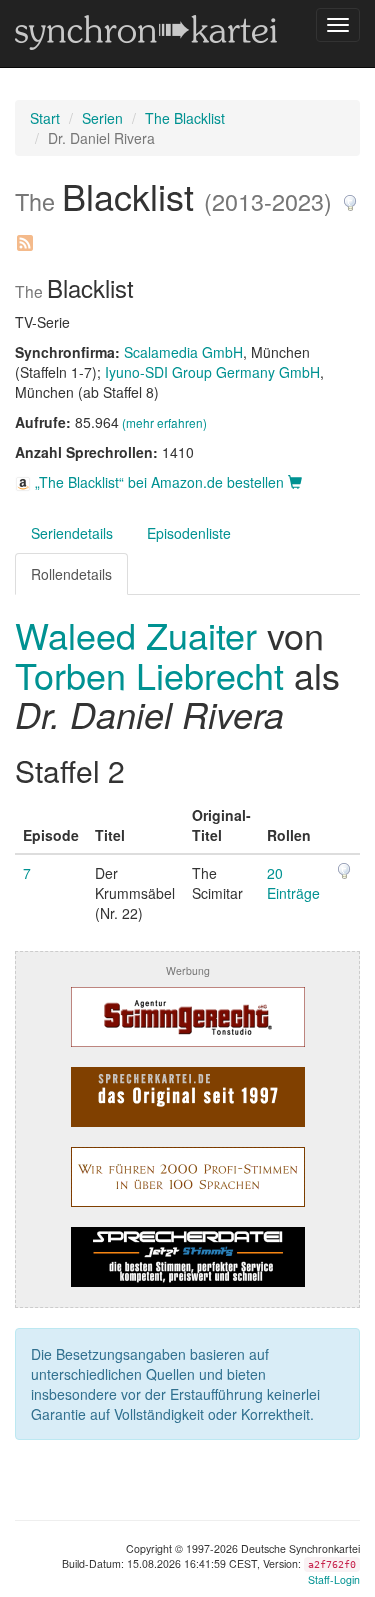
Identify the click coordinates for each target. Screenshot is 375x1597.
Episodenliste (189, 533)
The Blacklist (185, 118)
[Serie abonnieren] (24, 235)
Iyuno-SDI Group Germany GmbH (212, 372)
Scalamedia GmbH (183, 352)
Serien (102, 118)
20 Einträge (293, 883)
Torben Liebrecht (149, 674)
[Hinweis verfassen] (350, 195)
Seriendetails (72, 533)
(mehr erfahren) (164, 422)
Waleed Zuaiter (141, 634)
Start (45, 118)
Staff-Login (334, 1579)
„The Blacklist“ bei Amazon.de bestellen (159, 482)
